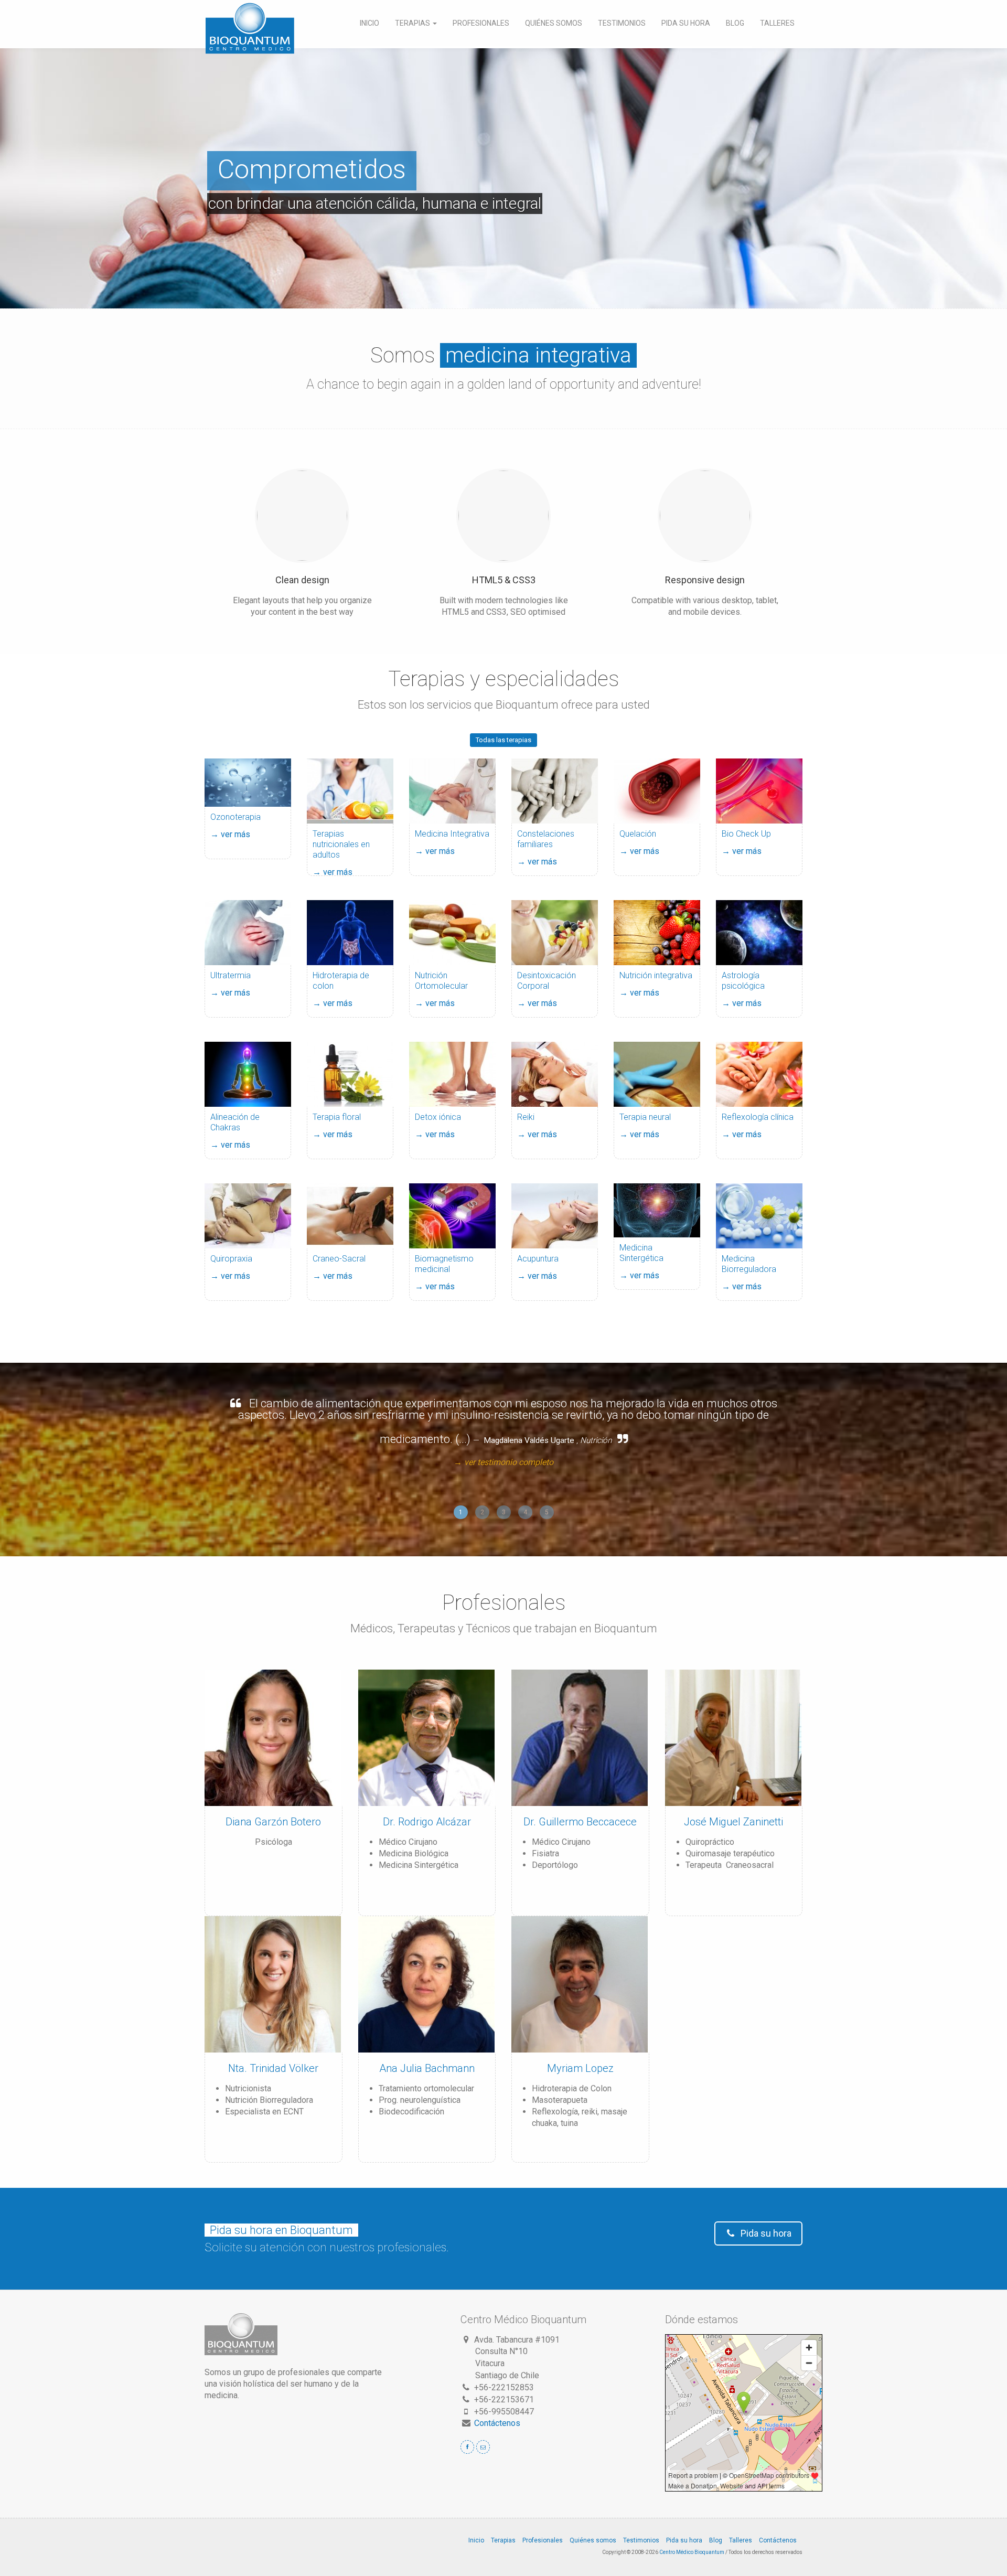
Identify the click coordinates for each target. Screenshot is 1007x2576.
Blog (735, 23)
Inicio (369, 23)
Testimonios (622, 23)
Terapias (413, 23)
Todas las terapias (504, 740)
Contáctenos (497, 2423)
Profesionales (481, 23)
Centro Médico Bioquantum (692, 2552)
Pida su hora (686, 23)
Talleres (777, 23)
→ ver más (230, 834)
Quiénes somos (554, 23)
